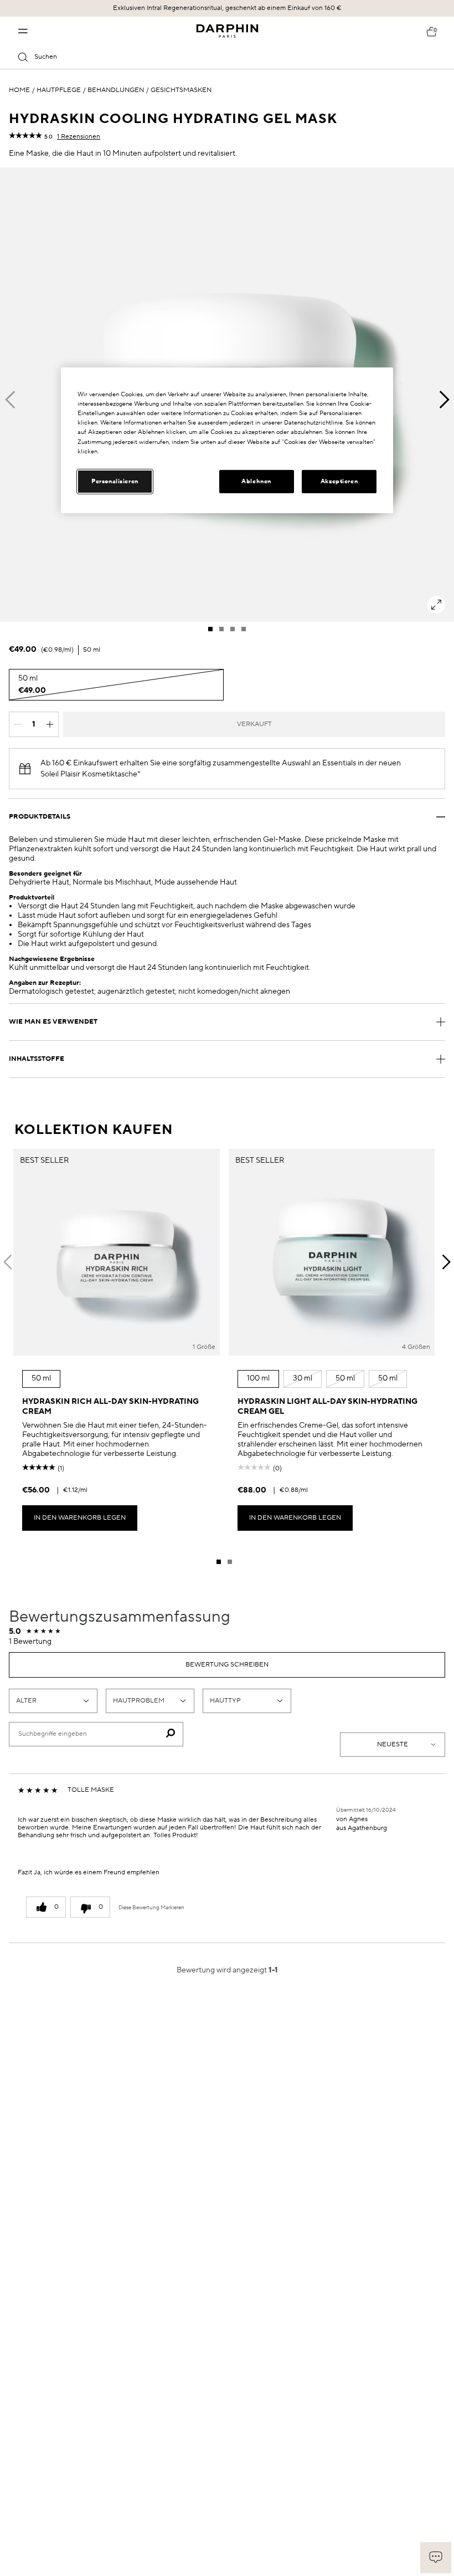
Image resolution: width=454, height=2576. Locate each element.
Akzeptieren (339, 481)
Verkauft (254, 724)
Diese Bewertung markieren (151, 1908)
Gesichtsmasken (181, 90)
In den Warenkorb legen (80, 1518)
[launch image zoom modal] (436, 605)
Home (19, 90)
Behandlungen (116, 90)
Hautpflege (59, 90)
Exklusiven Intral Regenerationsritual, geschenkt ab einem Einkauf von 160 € (227, 8)
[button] (436, 2558)
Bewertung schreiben (227, 1665)
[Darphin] (227, 31)
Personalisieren (115, 481)
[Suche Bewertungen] (170, 1734)
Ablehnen (256, 481)
